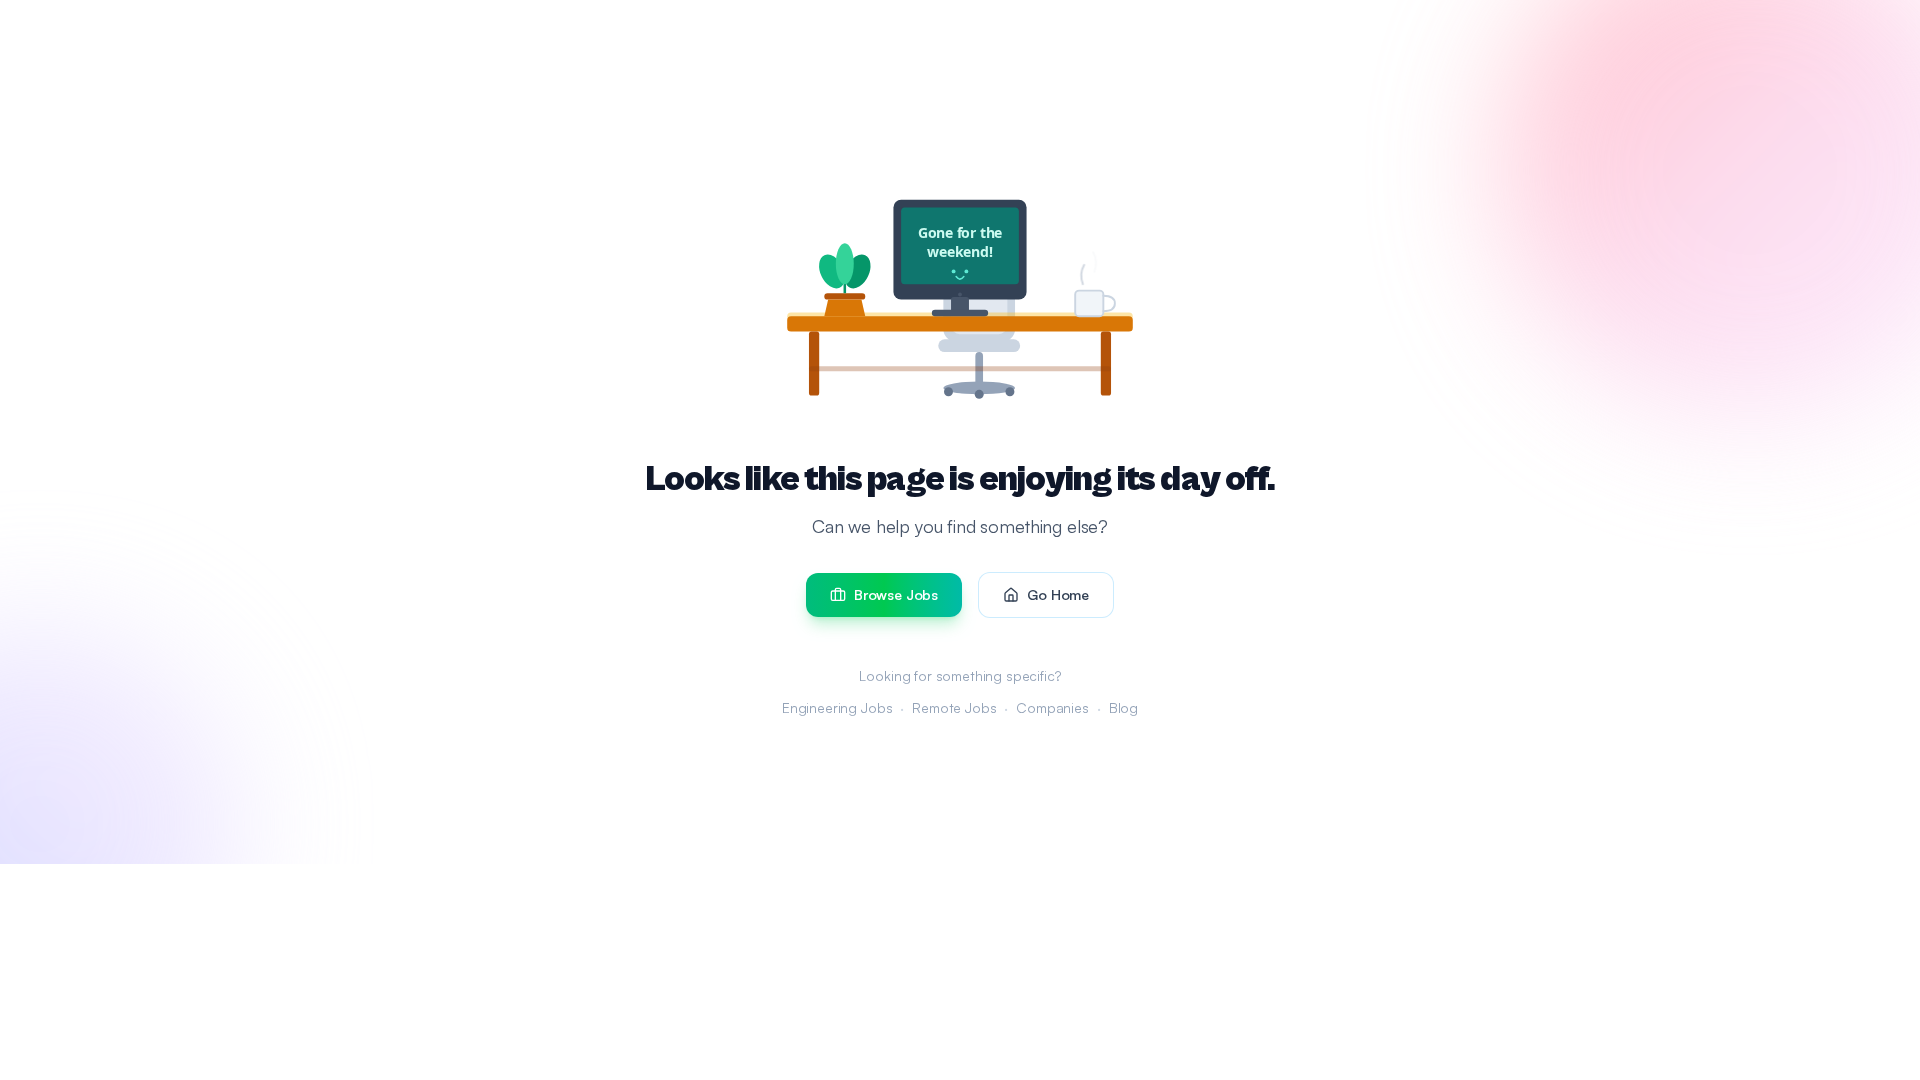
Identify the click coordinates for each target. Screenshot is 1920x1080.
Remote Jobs (954, 707)
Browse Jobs (896, 594)
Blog (1123, 707)
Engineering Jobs (837, 707)
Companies (1052, 707)
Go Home (1058, 594)
